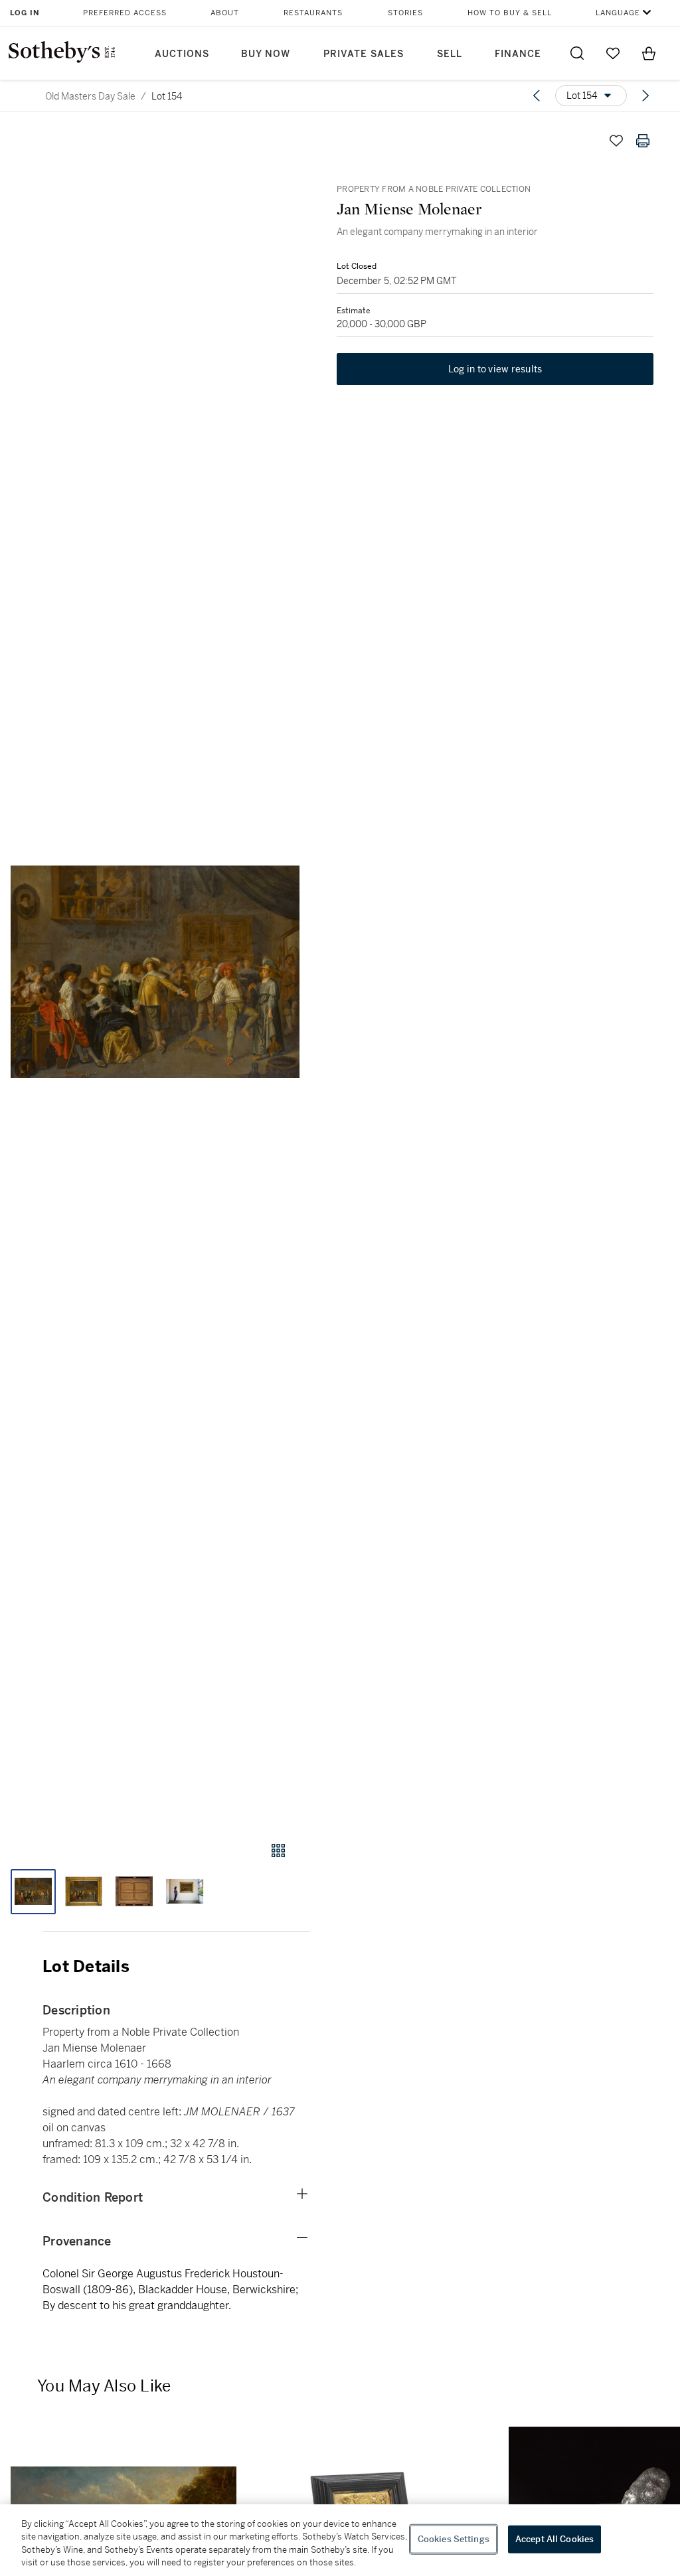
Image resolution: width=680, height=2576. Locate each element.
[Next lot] (645, 96)
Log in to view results (495, 369)
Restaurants (313, 13)
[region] (340, 2540)
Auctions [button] (182, 54)
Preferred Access (125, 13)
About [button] (225, 13)
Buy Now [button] (266, 54)
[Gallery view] (278, 1851)
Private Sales (364, 54)
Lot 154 (167, 96)
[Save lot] (616, 141)
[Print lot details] (643, 141)
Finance (518, 54)
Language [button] (618, 13)
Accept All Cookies (554, 2539)
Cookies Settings (454, 2539)
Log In (25, 13)
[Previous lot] (537, 96)
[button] (155, 972)
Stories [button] (405, 13)
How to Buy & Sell (510, 13)
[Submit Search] (577, 53)
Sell (450, 54)
